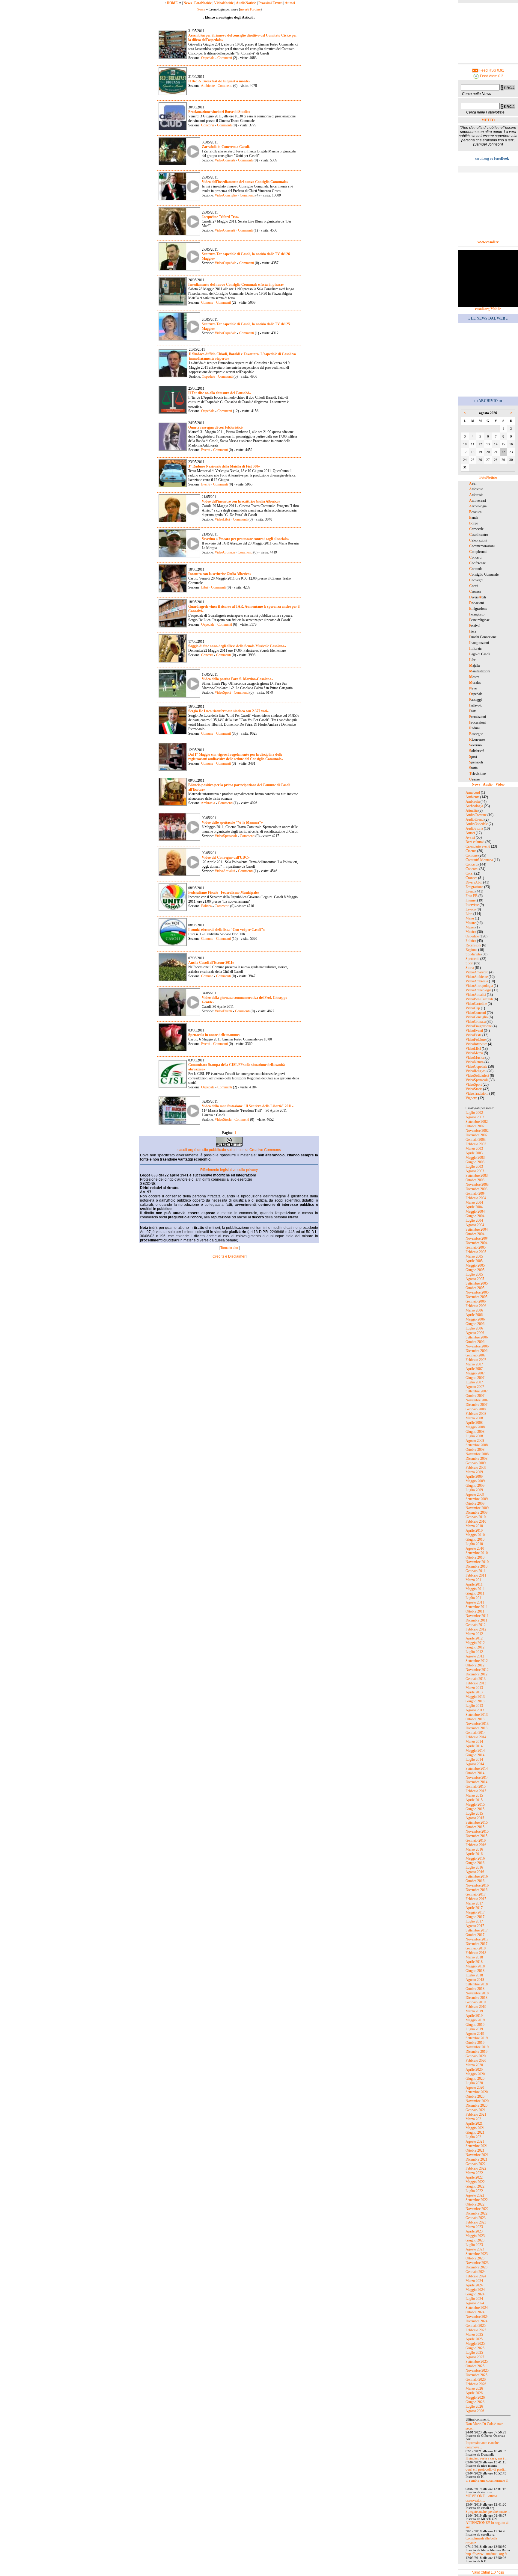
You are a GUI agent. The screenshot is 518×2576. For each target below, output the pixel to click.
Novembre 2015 (477, 1831)
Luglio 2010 (474, 1544)
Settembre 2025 (477, 2362)
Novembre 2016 (477, 1885)
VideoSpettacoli (226, 836)
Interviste (472, 905)
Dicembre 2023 (476, 2267)
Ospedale (208, 58)
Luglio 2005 (474, 1274)
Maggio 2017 (475, 1912)
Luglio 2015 (474, 1813)
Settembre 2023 (477, 2254)
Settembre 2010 (477, 1553)
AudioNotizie (246, 3)
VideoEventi (223, 1011)
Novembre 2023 (477, 2263)
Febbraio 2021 (476, 2114)
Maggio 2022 (475, 2182)
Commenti (224, 58)
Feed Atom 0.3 (491, 76)
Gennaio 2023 (476, 2218)
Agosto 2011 (475, 1602)
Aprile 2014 (474, 1746)
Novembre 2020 (477, 2101)
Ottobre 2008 (475, 1450)
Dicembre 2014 (476, 1782)
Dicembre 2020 (476, 2105)
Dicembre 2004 (476, 1243)
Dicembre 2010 (476, 1566)
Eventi (206, 450)
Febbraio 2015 (476, 1791)
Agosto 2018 (475, 1980)
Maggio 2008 (475, 1427)
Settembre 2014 (477, 1769)
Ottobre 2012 (475, 1665)
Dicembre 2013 (476, 1728)
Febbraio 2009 (476, 1468)
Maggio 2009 (475, 1481)
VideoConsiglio (226, 195)
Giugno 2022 (475, 2186)
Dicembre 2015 (476, 1836)
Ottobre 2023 (475, 2258)
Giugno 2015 (475, 1809)
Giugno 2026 (475, 2402)
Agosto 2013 (475, 1710)
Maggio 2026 (475, 2397)
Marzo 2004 (474, 1202)
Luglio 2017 (474, 1921)
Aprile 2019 (474, 2016)
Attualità (472, 810)
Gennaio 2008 (476, 1409)
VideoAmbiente (477, 977)
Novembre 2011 (477, 1616)
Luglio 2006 (474, 1328)
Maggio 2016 (475, 1858)
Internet (471, 900)
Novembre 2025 (477, 2371)
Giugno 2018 (475, 1971)
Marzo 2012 (474, 1634)
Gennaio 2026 (476, 2380)
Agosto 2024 (475, 2303)
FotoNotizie (203, 3)
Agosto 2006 (475, 1333)
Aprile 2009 (474, 1477)
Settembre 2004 (477, 1229)
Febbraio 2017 (476, 1899)
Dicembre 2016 (476, 1890)
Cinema (471, 851)
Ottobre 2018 (475, 1989)
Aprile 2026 (474, 2393)
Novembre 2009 (477, 1508)
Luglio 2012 (474, 1652)
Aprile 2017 (474, 1908)
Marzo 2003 (474, 1149)
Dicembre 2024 (476, 2321)
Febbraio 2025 (476, 2330)
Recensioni (473, 945)
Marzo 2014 (474, 1742)
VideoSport (223, 692)
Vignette (471, 1098)
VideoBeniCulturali (479, 999)
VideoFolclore (476, 1040)
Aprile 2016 (474, 1854)
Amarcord (473, 792)
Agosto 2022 (475, 2195)
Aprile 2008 (474, 1423)
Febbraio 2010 (476, 1521)
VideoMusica (475, 1058)
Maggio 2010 (475, 1535)
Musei (470, 927)
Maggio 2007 (475, 1373)
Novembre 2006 (477, 1346)
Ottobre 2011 (475, 1611)
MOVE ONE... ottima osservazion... (481, 2498)
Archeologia (474, 806)
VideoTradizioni (477, 1093)
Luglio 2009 (474, 1490)
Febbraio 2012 (476, 1629)
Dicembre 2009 (476, 1512)
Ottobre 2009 (475, 1503)
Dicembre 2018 (476, 1998)
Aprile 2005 (474, 1261)
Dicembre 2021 (476, 2159)
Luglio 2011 (474, 1598)
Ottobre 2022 (475, 2204)
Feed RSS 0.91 (491, 70)
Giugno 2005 (475, 1270)
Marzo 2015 (474, 1796)
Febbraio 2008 (476, 1414)
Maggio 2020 (475, 2074)
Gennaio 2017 (476, 1894)
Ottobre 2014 (475, 1773)
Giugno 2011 (475, 1593)
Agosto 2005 (475, 1279)
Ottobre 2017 (475, 1935)
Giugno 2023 (475, 2240)
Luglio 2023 (474, 2245)
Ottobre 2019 (475, 2043)
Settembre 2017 (477, 1930)
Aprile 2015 (474, 1800)
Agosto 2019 (475, 2034)
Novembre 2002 (477, 1131)
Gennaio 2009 (476, 1463)
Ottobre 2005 (475, 1288)
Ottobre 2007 (475, 1396)
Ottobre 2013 (475, 1719)
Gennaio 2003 (476, 1140)
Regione (471, 950)
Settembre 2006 (477, 1337)
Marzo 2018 (474, 1957)
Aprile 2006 (474, 1315)
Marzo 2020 (474, 2065)
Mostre (471, 923)
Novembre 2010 (477, 1562)
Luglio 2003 (474, 1167)
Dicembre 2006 (476, 1351)
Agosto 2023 (475, 2249)
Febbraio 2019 (476, 2007)
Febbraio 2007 (476, 1360)
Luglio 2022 (474, 2191)
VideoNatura (475, 1062)
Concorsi (208, 125)
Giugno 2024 (475, 2294)
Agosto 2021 (475, 2141)
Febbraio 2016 (476, 1845)
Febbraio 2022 (476, 2168)
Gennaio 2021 (476, 2110)
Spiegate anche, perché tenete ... (488, 2512)
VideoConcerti (225, 160)
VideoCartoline (476, 1004)
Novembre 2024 (477, 2317)
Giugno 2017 (475, 1917)
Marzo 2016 (474, 1849)
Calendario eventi (478, 846)
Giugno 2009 (475, 1486)
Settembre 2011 (477, 1607)
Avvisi (470, 837)
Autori (290, 3)
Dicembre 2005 (476, 1297)
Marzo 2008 (474, 1418)
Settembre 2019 (477, 2038)
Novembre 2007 (477, 1400)
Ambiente (208, 86)
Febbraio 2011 (476, 1575)
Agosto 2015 (475, 1818)
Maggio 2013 (475, 1697)
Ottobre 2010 (475, 1557)
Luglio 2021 (474, 2137)
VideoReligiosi (476, 1071)
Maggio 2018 (475, 1966)
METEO (488, 120)
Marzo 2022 (474, 2173)
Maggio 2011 (475, 1589)
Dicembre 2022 (476, 2213)
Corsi (469, 873)
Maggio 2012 (475, 1643)
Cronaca (471, 878)
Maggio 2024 (475, 2290)
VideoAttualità (225, 871)
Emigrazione (474, 887)
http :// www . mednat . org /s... (488, 2554)
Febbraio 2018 (476, 1953)
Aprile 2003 (474, 1153)
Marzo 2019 (474, 2011)
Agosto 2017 (475, 1926)
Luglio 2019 (474, 2029)
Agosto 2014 (475, 1764)
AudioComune (476, 815)
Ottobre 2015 (475, 1827)
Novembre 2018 (477, 1993)
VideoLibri (222, 519)
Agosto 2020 (475, 2088)
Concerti (207, 655)
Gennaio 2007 (476, 1355)
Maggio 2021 (475, 2128)
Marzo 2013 (474, 1688)
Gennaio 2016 (476, 1840)
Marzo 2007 (474, 1364)
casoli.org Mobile (488, 309)
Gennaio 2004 (476, 1194)
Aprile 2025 (474, 2339)
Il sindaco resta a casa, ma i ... (487, 2458)
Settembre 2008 (477, 1445)
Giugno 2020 (475, 2079)
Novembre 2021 (477, 2155)
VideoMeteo (474, 1053)
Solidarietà (473, 954)
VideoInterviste (476, 1044)
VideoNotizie (224, 3)
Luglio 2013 (474, 1706)
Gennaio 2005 (476, 1247)
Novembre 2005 (477, 1292)
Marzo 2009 (474, 1472)
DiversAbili (474, 882)
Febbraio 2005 (476, 1252)
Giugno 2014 (475, 1755)
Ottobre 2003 (475, 1180)
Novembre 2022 (477, 2209)
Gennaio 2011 (476, 1571)
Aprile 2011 (474, 1584)
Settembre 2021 (477, 2146)
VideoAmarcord (477, 972)
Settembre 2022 (477, 2200)
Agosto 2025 (475, 2357)
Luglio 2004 (474, 1220)
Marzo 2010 (474, 1526)
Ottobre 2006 (475, 1342)
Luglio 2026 (474, 2406)
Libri (205, 587)
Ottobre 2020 (475, 2097)
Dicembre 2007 (476, 1405)
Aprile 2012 (474, 1638)
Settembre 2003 (477, 1176)
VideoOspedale (225, 263)
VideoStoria (223, 1120)
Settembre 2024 (477, 2308)
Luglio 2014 (474, 1760)
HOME (172, 3)
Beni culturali (475, 842)
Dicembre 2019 (476, 2052)
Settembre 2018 (477, 1984)
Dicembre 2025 (476, 2375)
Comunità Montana (479, 860)
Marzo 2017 (474, 1903)
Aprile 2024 (474, 2285)
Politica (206, 906)
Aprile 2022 (474, 2177)
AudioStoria (474, 828)
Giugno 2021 (475, 2132)
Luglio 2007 (474, 1382)
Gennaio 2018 (476, 1948)
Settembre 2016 (477, 1876)
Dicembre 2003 (476, 1189)
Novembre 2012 (477, 1670)
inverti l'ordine (250, 9)
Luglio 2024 (474, 2299)
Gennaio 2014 (476, 1733)
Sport (469, 963)
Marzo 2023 (474, 2227)
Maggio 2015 (475, 1804)
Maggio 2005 (475, 1265)
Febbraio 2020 (476, 2061)
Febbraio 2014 (476, 1737)
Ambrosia (208, 803)
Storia (470, 968)
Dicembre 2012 (476, 1674)
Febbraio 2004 (476, 1198)
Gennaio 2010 (476, 1517)
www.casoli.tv (488, 242)
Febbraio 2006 (476, 1306)
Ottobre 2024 (475, 2312)
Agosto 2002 (475, 1117)
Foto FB (472, 896)
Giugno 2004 (475, 1216)
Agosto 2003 (475, 1171)
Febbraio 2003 (476, 1144)
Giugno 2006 (475, 1324)
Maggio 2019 (475, 2020)
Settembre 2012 (477, 1661)
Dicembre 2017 (476, 1944)
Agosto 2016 (475, 1872)
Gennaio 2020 (476, 2056)
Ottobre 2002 (475, 1126)
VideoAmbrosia (477, 981)
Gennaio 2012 (476, 1625)
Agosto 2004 (475, 1225)
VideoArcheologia (478, 990)
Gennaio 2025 (476, 2326)
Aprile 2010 (474, 1530)
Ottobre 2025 (475, 2366)
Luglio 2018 (474, 1975)
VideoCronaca (225, 552)
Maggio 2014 (475, 1751)
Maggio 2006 (475, 1319)
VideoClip (473, 1008)
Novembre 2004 (477, 1238)
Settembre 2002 (477, 1122)
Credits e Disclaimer (229, 1256)
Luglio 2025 (474, 2353)
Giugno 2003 (475, 1162)
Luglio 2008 (474, 1436)
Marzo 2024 (474, 2281)
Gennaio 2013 (476, 1679)
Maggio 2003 (475, 1158)
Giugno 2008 (475, 1432)
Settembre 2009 (477, 1499)
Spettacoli (472, 959)
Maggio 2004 (475, 1211)
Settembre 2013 (477, 1715)
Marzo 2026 (474, 2389)
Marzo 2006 (474, 1310)
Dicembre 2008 (476, 1459)
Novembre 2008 (477, 1454)
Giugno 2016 (475, 1863)
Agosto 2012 (475, 1656)
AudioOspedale (477, 824)
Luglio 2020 (474, 2083)
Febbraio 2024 (476, 2276)
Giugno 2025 (475, 2348)
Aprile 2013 (474, 1692)
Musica (471, 932)
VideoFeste (473, 1035)
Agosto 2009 (475, 1495)
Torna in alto (229, 1248)
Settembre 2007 (477, 1391)
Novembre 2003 (477, 1185)
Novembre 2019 (477, 2047)
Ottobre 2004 (475, 1234)
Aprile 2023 (474, 2231)
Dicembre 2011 (476, 1620)
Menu (470, 918)
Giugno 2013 (475, 1701)
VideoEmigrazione (479, 1026)
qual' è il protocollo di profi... (486, 2469)
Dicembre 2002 (476, 1135)
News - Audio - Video (488, 784)
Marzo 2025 (474, 2335)
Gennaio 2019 (476, 2002)
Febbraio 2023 (476, 2222)
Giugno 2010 (475, 1539)
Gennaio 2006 (476, 1301)
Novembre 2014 (477, 1778)
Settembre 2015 (477, 1822)
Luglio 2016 (474, 1867)
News (188, 3)
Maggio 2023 (475, 2236)
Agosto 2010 (475, 1548)
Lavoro (471, 909)
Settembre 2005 (477, 1283)
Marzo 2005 (474, 1256)
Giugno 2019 (475, 2025)
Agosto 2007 (475, 1387)
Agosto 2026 (475, 2411)
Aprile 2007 (474, 1369)
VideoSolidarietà (477, 1076)
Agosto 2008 (475, 1441)
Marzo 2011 (474, 1580)
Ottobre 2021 (475, 2150)
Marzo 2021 (474, 2119)
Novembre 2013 (477, 1724)
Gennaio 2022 (476, 2164)
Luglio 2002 (474, 1113)
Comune (207, 302)
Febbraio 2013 (476, 1683)
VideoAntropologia (479, 986)
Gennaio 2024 (476, 2272)
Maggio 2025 (475, 2344)
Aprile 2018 (474, 1962)
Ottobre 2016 (475, 1881)
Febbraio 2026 (476, 2384)
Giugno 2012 (475, 1647)
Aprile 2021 (474, 2123)
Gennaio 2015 (476, 1787)
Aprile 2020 (474, 2070)
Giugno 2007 (475, 1378)
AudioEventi (475, 819)
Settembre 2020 (477, 2092)
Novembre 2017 (477, 1939)
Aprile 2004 (474, 1207)
